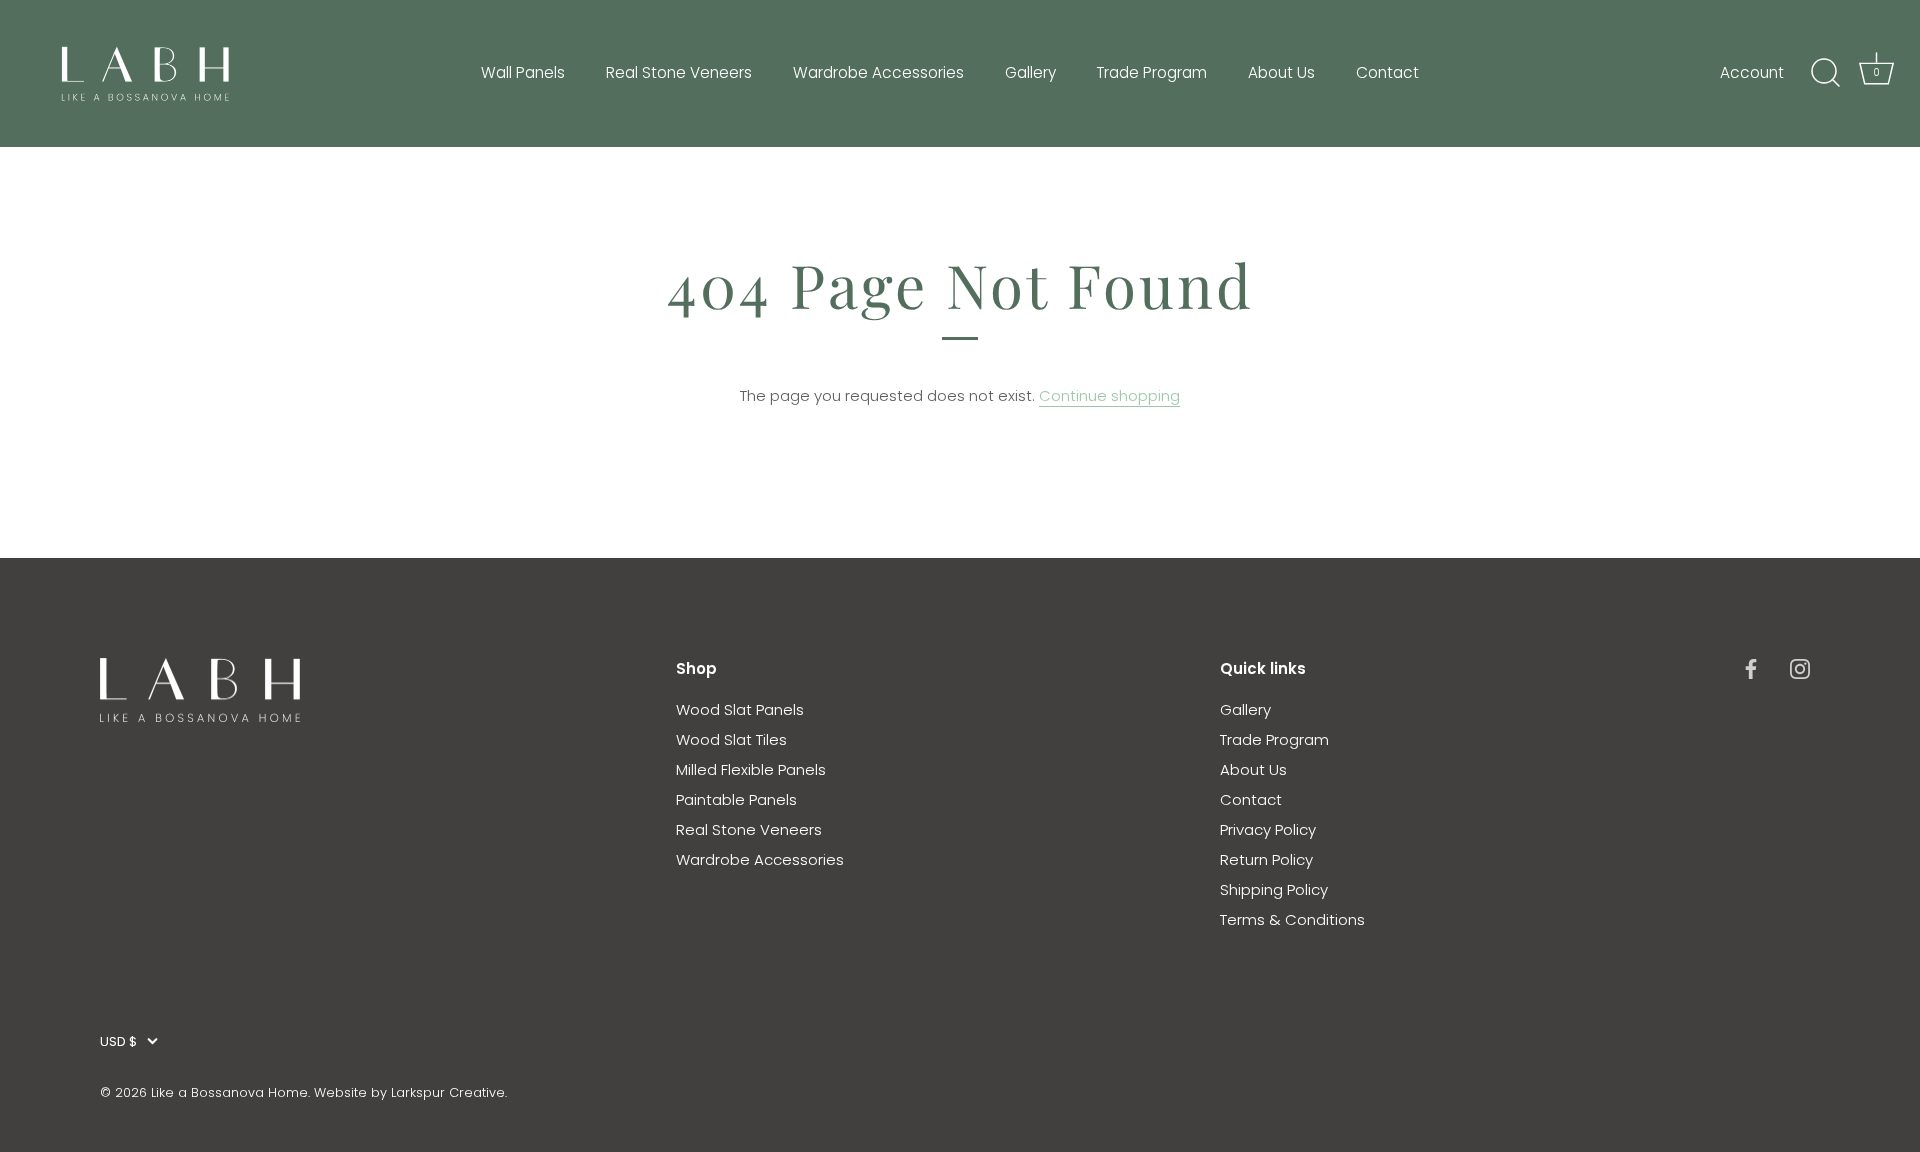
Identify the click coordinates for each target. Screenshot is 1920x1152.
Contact (1387, 72)
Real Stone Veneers (679, 72)
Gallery (1030, 72)
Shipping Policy (1274, 889)
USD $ (118, 1042)
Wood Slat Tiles (731, 739)
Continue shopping (1109, 395)
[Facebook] (1751, 668)
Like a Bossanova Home (229, 1092)
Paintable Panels (736, 799)
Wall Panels (523, 72)
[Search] (1825, 73)
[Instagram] (1800, 668)
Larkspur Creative (448, 1092)
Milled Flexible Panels (751, 769)
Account (1752, 72)
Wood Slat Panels (740, 709)
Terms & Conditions (1292, 919)
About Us (1281, 72)
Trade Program (1151, 72)
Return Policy (1266, 859)
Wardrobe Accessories (878, 72)
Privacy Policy (1268, 829)
